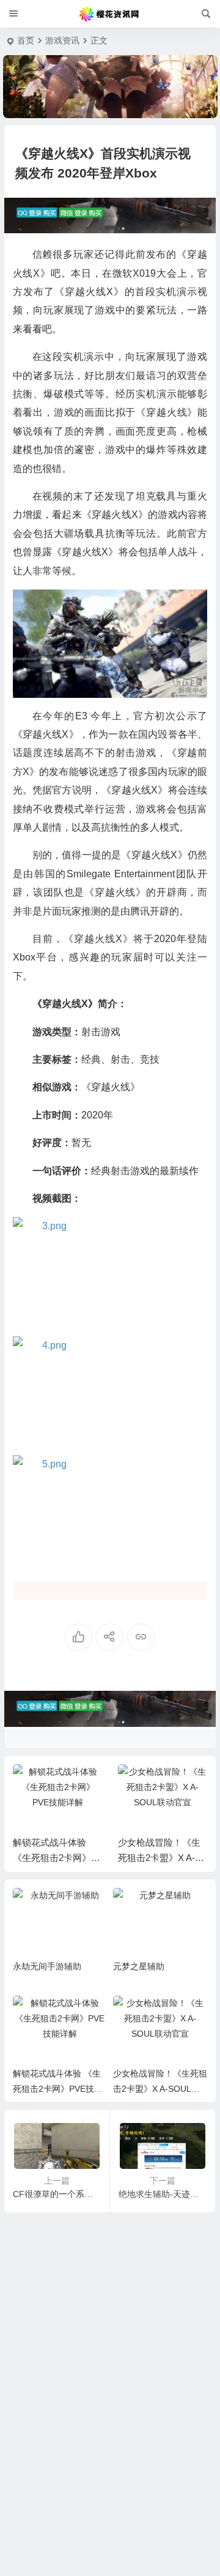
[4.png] (110, 1391)
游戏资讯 (62, 40)
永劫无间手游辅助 (47, 1966)
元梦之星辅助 (139, 1966)
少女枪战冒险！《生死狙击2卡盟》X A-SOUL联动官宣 (72, 1858)
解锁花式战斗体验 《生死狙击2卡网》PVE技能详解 (58, 2089)
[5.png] (110, 1509)
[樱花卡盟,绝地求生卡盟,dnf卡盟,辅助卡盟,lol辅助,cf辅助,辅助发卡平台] (110, 14)
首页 (26, 40)
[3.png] (110, 1272)
